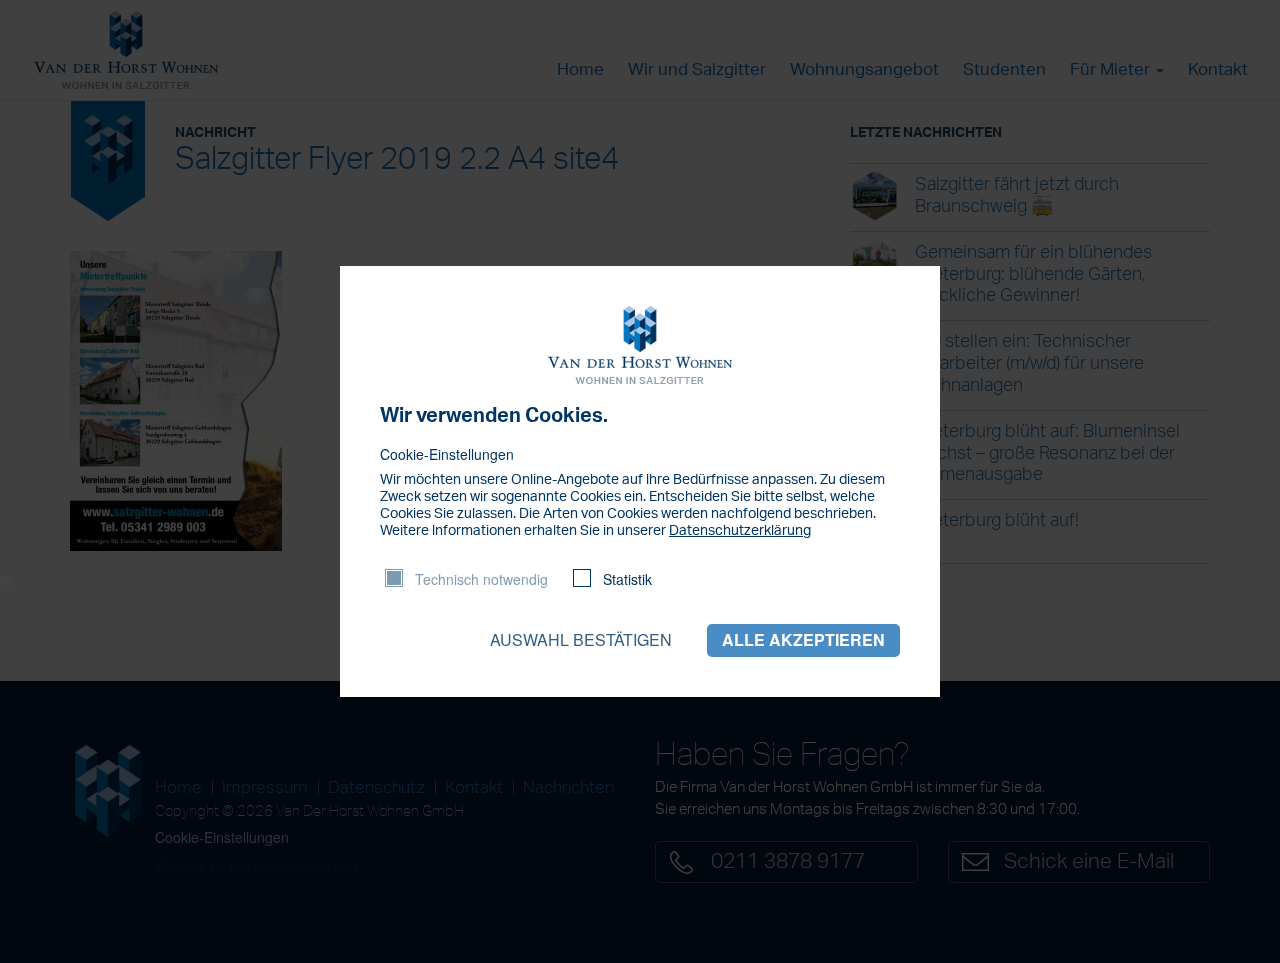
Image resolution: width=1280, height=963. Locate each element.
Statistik (627, 579)
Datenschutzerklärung (740, 531)
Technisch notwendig (481, 579)
